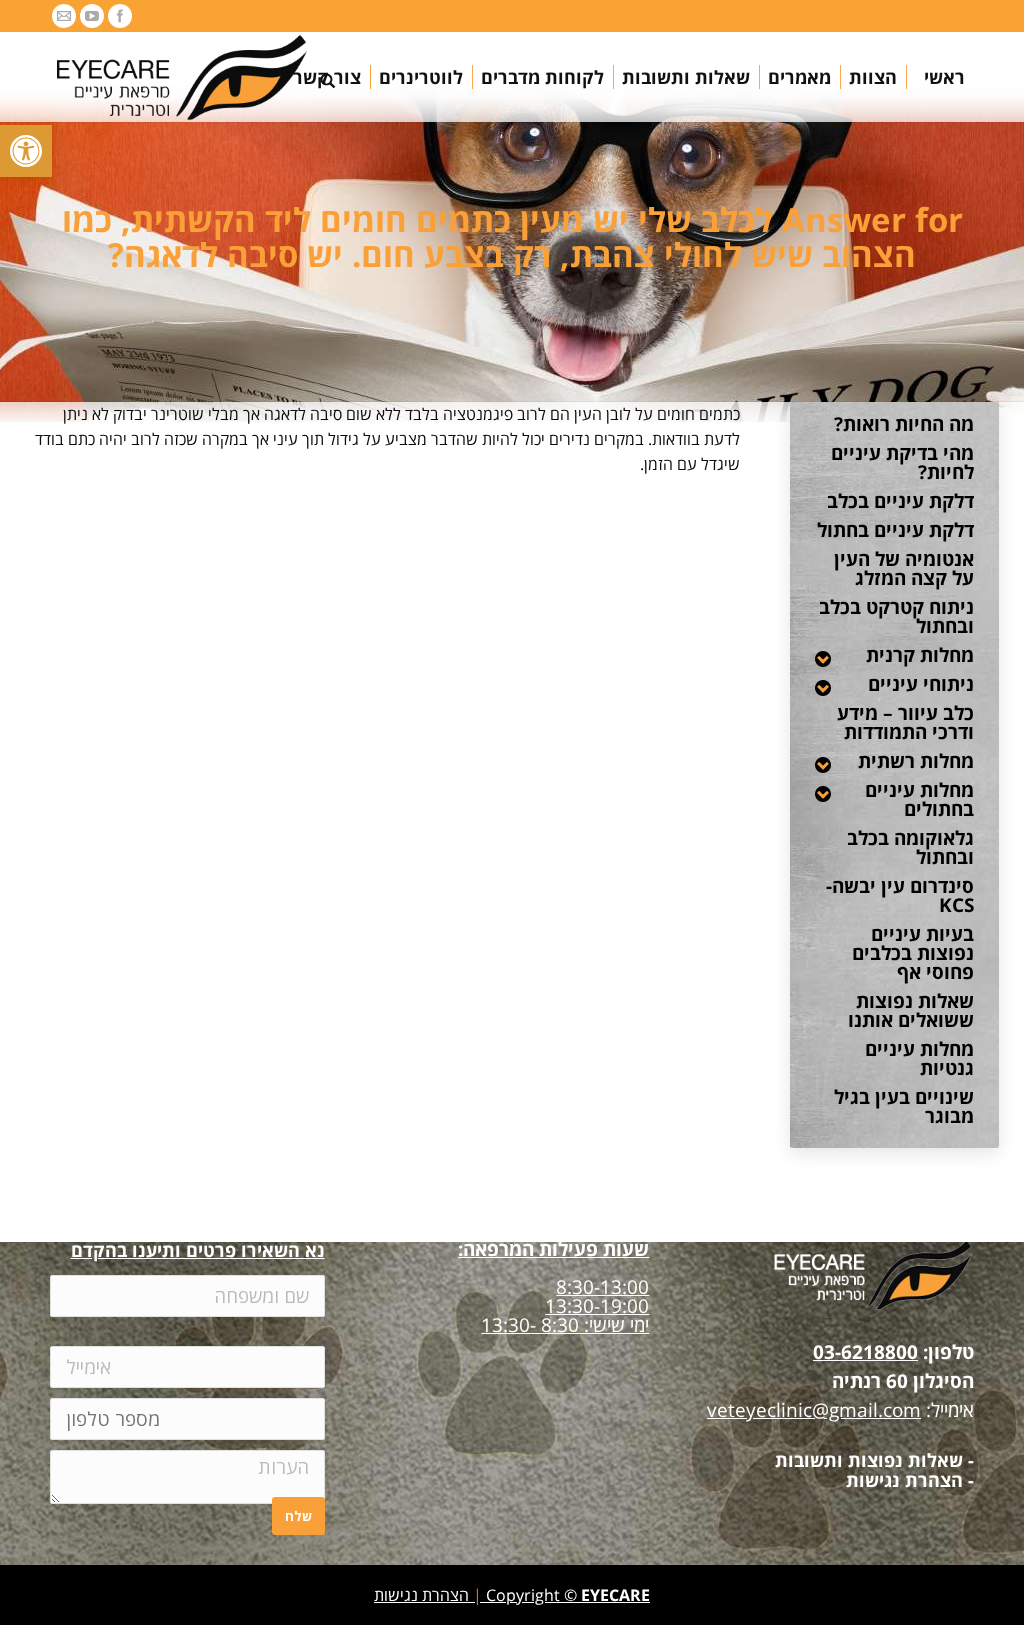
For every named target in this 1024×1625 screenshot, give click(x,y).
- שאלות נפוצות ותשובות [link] (874, 1460)
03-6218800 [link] (865, 1352)
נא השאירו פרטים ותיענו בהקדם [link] (198, 1250)
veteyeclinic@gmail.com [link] (814, 1410)
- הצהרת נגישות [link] (910, 1480)
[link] (26, 151)
